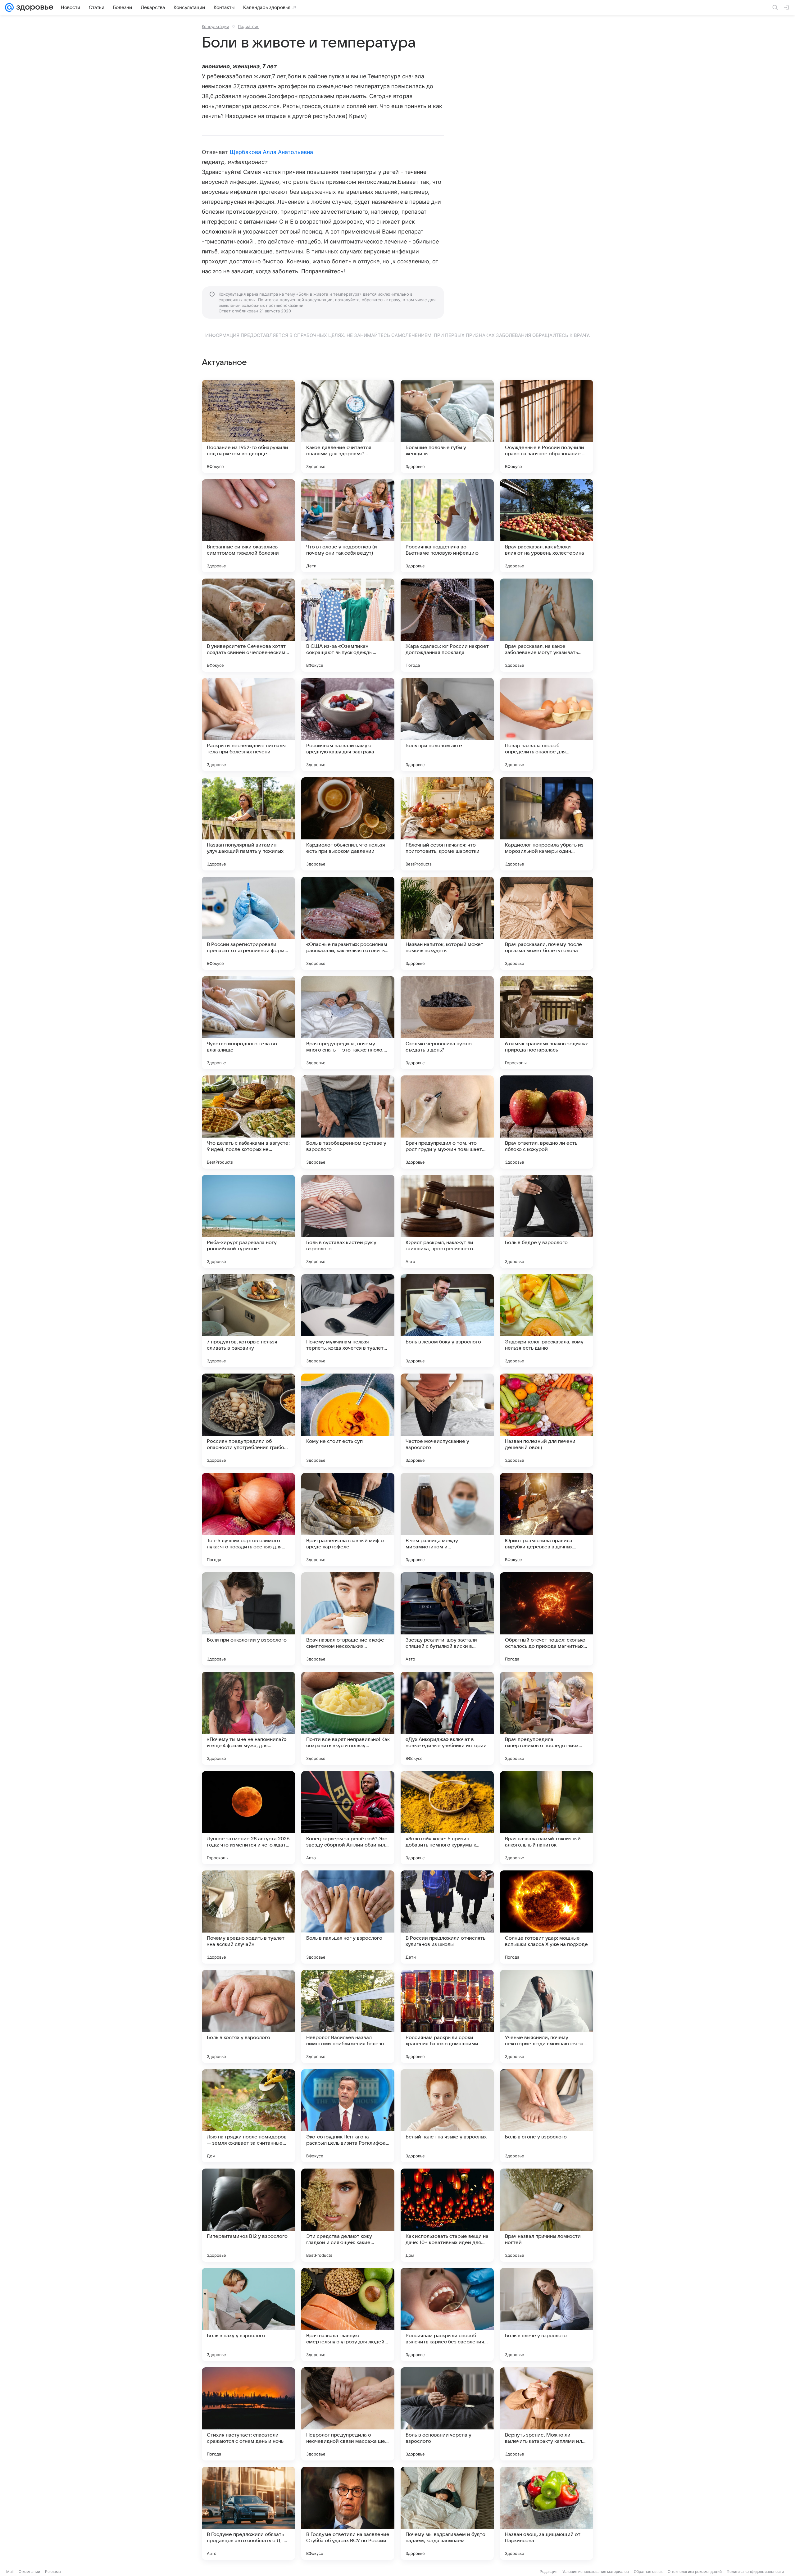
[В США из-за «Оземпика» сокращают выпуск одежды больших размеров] (348, 625)
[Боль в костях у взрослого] (248, 2016)
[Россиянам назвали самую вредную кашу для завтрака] (348, 725)
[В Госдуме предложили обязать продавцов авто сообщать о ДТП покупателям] (248, 2513)
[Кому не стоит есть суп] (348, 1420)
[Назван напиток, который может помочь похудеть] (447, 923)
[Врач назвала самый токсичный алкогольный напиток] (547, 1818)
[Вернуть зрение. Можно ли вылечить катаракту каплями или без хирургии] (547, 2414)
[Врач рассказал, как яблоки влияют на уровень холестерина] (547, 526)
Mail (10, 2571)
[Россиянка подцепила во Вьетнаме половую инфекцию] (447, 526)
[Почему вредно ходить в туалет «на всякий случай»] (248, 1917)
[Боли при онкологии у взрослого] (248, 1619)
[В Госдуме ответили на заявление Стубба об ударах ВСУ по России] (348, 2513)
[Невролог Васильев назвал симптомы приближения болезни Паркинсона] (348, 2016)
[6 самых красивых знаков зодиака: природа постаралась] (547, 1023)
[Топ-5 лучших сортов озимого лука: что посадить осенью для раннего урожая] (248, 1520)
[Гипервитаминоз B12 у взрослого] (248, 2215)
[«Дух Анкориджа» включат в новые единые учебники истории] (447, 1718)
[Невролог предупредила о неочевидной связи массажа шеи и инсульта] (348, 2414)
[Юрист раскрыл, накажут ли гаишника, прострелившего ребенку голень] (447, 1221)
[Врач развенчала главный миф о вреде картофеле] (348, 1520)
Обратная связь (648, 2571)
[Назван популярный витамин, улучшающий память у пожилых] (248, 824)
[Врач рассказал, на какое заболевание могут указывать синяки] (547, 625)
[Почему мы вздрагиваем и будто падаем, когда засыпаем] (447, 2513)
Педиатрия (249, 26)
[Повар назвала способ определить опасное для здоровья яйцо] (547, 725)
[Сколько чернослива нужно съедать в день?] (447, 1023)
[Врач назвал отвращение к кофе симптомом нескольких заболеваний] (348, 1619)
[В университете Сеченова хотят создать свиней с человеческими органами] (248, 625)
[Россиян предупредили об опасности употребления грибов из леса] (248, 1420)
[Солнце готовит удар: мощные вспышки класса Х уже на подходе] (547, 1917)
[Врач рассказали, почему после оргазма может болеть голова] (547, 923)
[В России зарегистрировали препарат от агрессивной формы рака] (248, 923)
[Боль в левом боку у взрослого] (447, 1321)
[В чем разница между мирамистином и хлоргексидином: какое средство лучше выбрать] (447, 1520)
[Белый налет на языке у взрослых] (447, 2116)
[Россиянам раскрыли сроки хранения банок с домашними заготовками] (447, 2016)
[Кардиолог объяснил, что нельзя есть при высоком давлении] (348, 824)
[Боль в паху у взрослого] (248, 2315)
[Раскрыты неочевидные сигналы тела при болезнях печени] (248, 725)
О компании (29, 2571)
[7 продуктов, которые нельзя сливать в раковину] (248, 1321)
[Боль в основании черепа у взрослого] (447, 2414)
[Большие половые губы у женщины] (447, 426)
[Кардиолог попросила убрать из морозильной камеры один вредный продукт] (547, 824)
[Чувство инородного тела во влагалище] (248, 1023)
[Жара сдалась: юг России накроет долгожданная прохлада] (447, 625)
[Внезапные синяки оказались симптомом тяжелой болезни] (248, 526)
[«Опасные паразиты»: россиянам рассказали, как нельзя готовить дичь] (348, 923)
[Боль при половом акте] (447, 725)
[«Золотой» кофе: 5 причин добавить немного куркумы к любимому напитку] (447, 1818)
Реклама (53, 2571)
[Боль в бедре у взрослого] (547, 1221)
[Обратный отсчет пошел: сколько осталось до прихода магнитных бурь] (547, 1619)
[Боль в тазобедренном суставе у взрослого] (348, 1122)
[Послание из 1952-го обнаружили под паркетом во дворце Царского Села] (248, 426)
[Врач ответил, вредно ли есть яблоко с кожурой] (547, 1122)
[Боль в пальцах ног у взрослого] (348, 1917)
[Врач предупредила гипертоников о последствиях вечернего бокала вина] (547, 1718)
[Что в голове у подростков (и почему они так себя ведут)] (348, 526)
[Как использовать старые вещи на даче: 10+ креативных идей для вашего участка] (447, 2215)
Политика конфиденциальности (755, 2571)
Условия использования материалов (596, 2571)
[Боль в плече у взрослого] (547, 2315)
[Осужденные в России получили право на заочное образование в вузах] (547, 426)
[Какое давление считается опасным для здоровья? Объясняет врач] (348, 426)
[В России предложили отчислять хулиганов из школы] (447, 1917)
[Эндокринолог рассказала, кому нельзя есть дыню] (547, 1321)
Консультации (216, 26)
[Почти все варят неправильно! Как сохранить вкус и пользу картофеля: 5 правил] (348, 1718)
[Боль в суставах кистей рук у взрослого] (348, 1221)
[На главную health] (34, 7)
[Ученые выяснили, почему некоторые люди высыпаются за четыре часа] (547, 2016)
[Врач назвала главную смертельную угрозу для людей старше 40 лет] (348, 2315)
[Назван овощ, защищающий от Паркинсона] (547, 2513)
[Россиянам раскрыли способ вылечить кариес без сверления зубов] (447, 2315)
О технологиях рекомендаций (695, 2571)
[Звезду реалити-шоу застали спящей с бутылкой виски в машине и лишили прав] (447, 1619)
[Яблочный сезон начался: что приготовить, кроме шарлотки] (447, 824)
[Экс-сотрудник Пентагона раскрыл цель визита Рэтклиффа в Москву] (348, 2116)
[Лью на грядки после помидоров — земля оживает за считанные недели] (248, 2116)
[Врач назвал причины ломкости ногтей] (547, 2215)
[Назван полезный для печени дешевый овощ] (547, 1420)
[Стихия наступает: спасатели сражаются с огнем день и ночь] (248, 2414)
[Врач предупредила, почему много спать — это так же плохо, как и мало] (348, 1023)
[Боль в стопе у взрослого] (547, 2116)
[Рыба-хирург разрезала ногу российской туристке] (248, 1221)
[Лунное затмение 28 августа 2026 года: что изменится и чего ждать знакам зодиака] (248, 1818)
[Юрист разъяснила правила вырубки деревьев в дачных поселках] (547, 1520)
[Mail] (9, 7)
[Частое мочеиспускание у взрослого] (447, 1420)
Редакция (549, 2571)
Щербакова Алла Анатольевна (271, 152)
